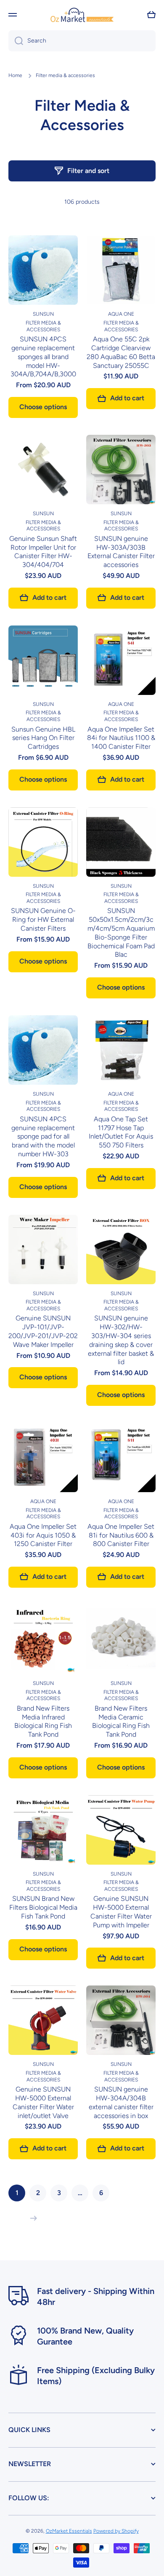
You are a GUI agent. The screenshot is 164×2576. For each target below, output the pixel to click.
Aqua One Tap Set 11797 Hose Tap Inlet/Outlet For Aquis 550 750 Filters (121, 1132)
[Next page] (32, 2218)
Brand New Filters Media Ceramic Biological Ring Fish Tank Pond (121, 1721)
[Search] (16, 41)
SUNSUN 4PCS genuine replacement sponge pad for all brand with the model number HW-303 (43, 1136)
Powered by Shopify (116, 2531)
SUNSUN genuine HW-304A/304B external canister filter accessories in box (121, 2102)
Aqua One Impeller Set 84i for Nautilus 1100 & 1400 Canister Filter (121, 738)
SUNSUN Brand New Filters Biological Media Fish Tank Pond (43, 1907)
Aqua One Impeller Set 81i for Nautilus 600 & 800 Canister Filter (121, 1535)
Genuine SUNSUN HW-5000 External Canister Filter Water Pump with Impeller (121, 1912)
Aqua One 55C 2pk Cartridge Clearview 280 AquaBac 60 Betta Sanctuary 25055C (121, 352)
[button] (151, 15)
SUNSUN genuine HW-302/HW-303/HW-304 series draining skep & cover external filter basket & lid (121, 1340)
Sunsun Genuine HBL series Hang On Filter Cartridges (43, 738)
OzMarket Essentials (69, 2531)
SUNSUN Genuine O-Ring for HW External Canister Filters (43, 919)
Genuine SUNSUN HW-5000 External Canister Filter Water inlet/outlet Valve (43, 2102)
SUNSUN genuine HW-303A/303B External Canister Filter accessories (121, 552)
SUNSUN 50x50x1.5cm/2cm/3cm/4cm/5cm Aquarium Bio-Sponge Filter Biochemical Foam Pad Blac (121, 933)
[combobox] (82, 41)
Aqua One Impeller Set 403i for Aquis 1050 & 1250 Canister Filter (43, 1535)
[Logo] (82, 15)
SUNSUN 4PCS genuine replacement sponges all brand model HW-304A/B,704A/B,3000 (43, 357)
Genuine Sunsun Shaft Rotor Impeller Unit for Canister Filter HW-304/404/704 (43, 552)
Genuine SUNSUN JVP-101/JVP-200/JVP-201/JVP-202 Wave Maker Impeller (43, 1331)
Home (15, 75)
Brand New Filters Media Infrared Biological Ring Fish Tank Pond (43, 1721)
